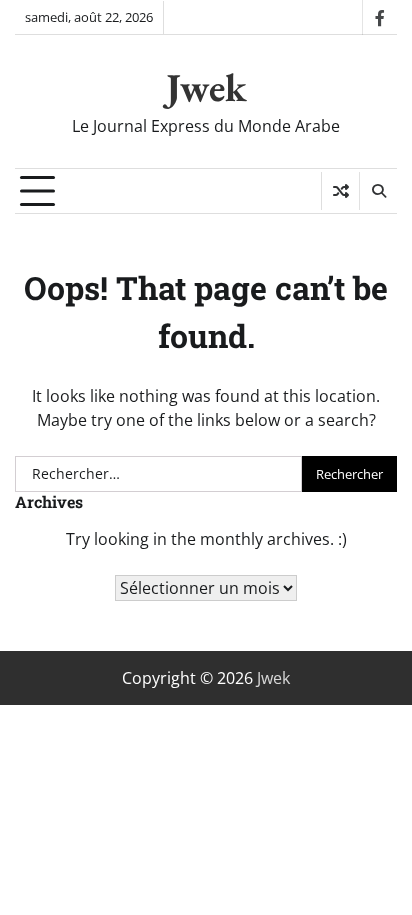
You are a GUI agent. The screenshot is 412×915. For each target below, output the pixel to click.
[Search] (378, 191)
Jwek (206, 87)
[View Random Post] (340, 191)
